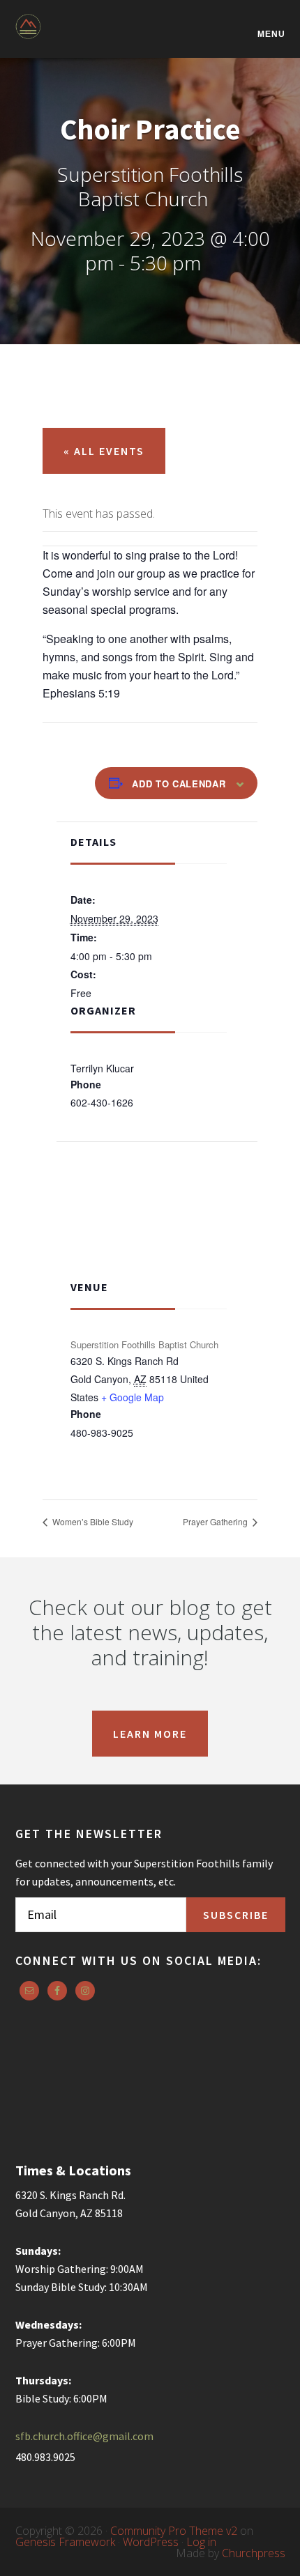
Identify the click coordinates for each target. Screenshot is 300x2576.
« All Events (104, 451)
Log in (201, 2542)
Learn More (150, 1734)
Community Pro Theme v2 (174, 2531)
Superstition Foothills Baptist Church (85, 36)
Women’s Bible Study (92, 1521)
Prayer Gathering (216, 1521)
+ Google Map (133, 1397)
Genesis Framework (65, 2542)
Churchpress (254, 2553)
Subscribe (236, 1915)
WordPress (151, 2542)
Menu (271, 34)
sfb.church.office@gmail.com (84, 2436)
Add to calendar (179, 784)
